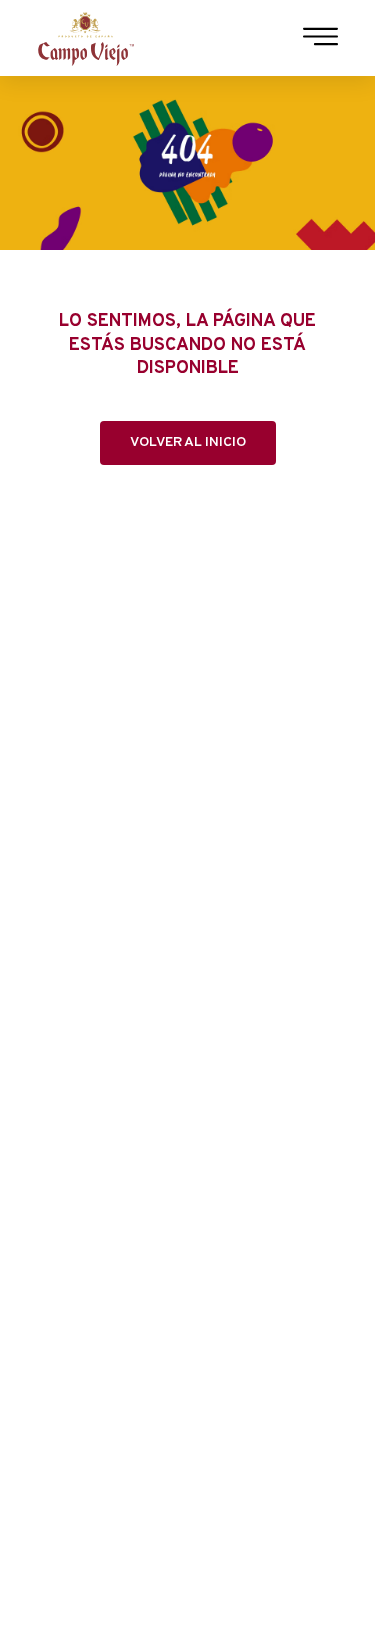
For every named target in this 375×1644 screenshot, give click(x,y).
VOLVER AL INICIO (188, 442)
